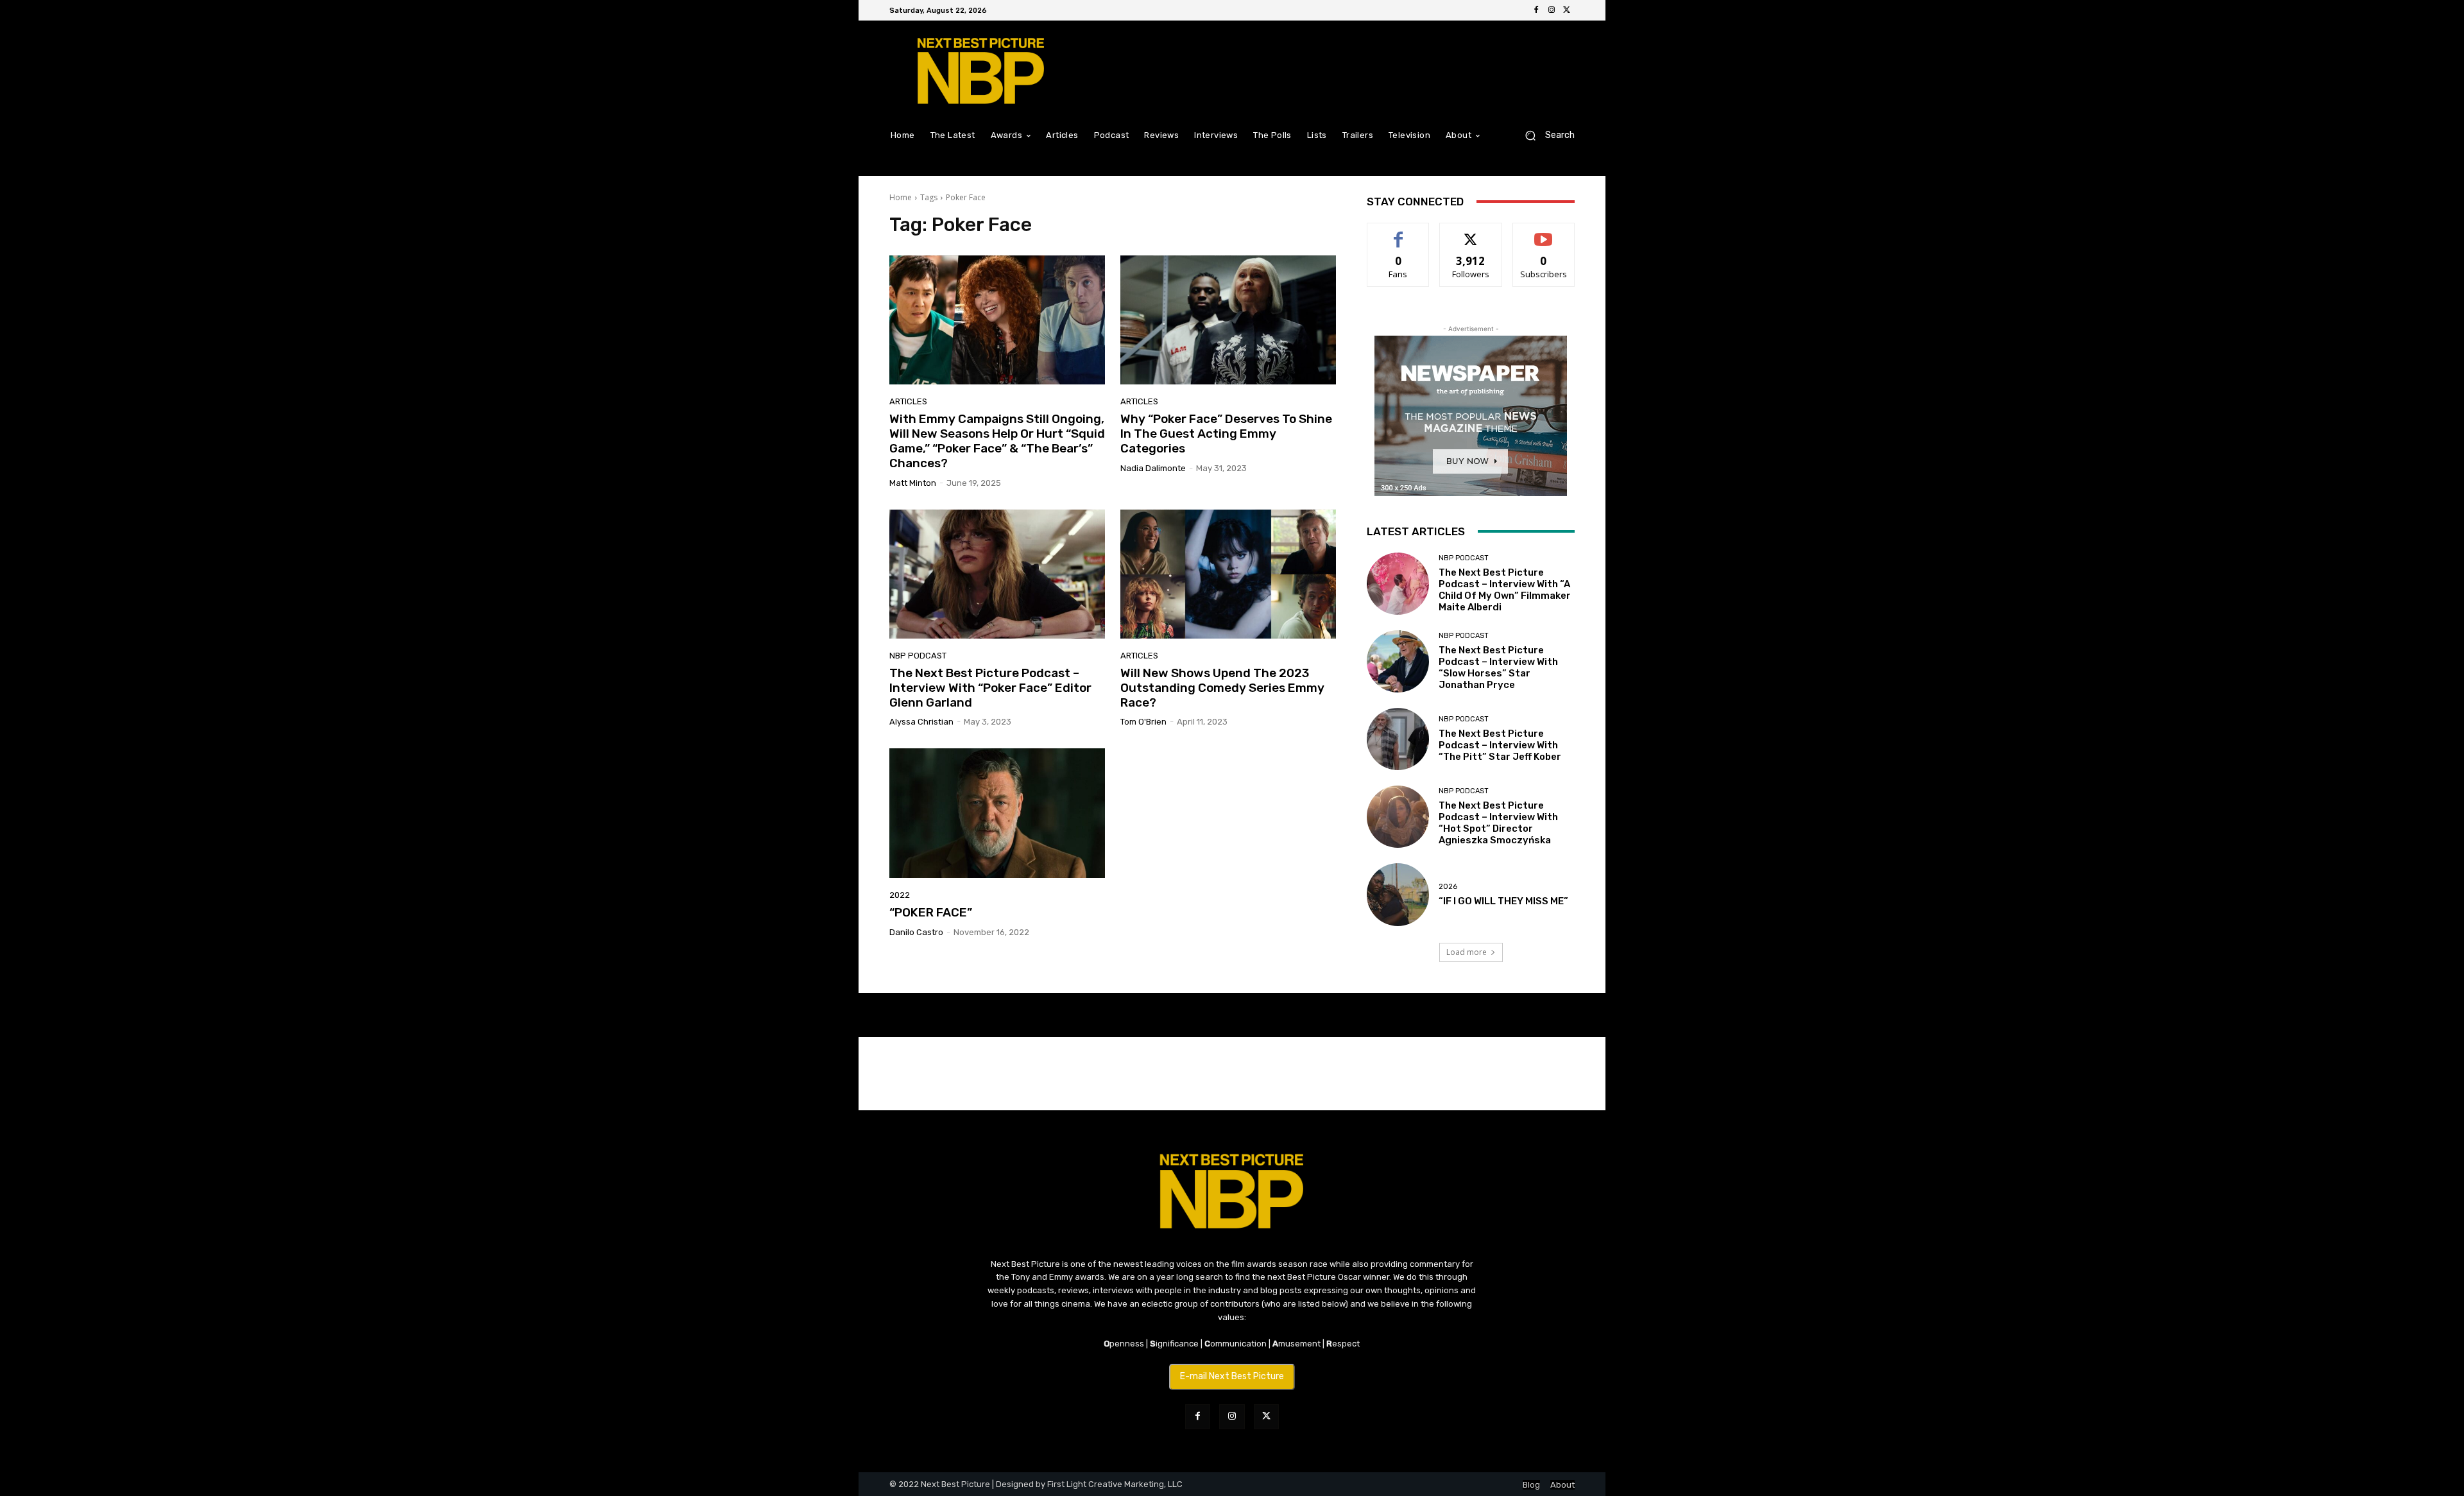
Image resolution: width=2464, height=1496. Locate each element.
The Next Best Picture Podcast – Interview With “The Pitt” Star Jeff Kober (1500, 745)
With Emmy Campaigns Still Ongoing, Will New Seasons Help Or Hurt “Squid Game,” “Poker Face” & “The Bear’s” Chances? (997, 441)
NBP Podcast (918, 656)
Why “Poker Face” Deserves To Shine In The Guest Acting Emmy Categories (1226, 434)
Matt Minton (913, 483)
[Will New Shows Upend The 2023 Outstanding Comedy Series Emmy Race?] (1228, 574)
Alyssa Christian (921, 722)
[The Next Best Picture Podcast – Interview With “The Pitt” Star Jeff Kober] (1398, 739)
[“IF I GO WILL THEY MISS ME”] (1398, 894)
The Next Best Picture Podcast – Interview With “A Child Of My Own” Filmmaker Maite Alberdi (1505, 590)
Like (1399, 233)
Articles (908, 401)
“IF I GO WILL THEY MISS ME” (1503, 901)
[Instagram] (1552, 10)
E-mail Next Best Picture (1232, 1376)
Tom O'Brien (1143, 722)
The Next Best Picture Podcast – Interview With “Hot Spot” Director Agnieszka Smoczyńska (1498, 823)
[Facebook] (1536, 10)
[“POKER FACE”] (997, 813)
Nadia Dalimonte (1153, 468)
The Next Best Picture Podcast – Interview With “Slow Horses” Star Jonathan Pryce (1498, 667)
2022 (900, 895)
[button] (1545, 135)
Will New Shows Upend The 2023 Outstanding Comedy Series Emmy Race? (1222, 688)
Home (901, 197)
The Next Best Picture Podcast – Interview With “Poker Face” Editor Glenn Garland (990, 688)
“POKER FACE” (931, 912)
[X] (1567, 10)
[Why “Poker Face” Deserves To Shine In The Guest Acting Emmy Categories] (1228, 320)
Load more (1467, 952)
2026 (1448, 887)
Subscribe (1544, 233)
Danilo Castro (916, 932)
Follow (1471, 233)
